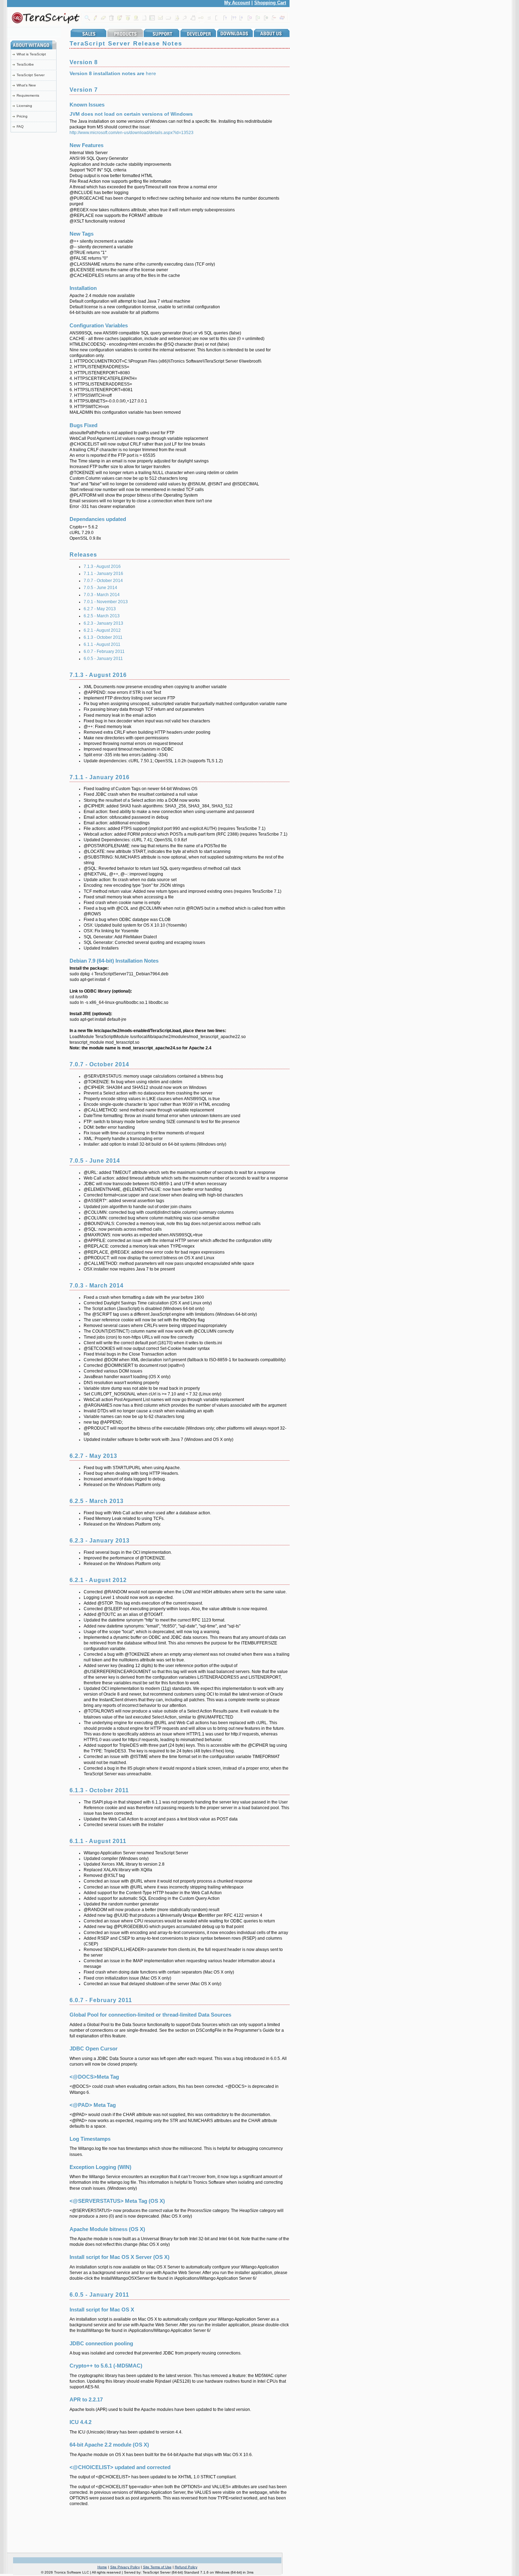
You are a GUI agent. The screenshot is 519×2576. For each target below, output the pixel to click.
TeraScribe (25, 64)
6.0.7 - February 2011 (104, 651)
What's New (26, 85)
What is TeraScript (31, 54)
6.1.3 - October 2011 (103, 637)
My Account (237, 3)
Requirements (28, 95)
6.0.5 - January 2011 (103, 659)
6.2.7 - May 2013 (100, 609)
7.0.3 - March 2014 (102, 595)
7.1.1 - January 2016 (103, 574)
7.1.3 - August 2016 (102, 566)
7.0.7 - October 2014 (103, 581)
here (151, 73)
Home (102, 2567)
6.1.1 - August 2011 (102, 644)
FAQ (20, 126)
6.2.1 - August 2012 (102, 630)
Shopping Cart (270, 3)
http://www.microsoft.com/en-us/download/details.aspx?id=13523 (132, 133)
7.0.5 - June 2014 (100, 588)
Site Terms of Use (157, 2567)
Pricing (22, 116)
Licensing (24, 106)
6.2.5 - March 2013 (102, 616)
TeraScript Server (31, 75)
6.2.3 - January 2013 (103, 623)
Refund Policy (186, 2567)
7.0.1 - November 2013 (106, 602)
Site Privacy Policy (125, 2567)
